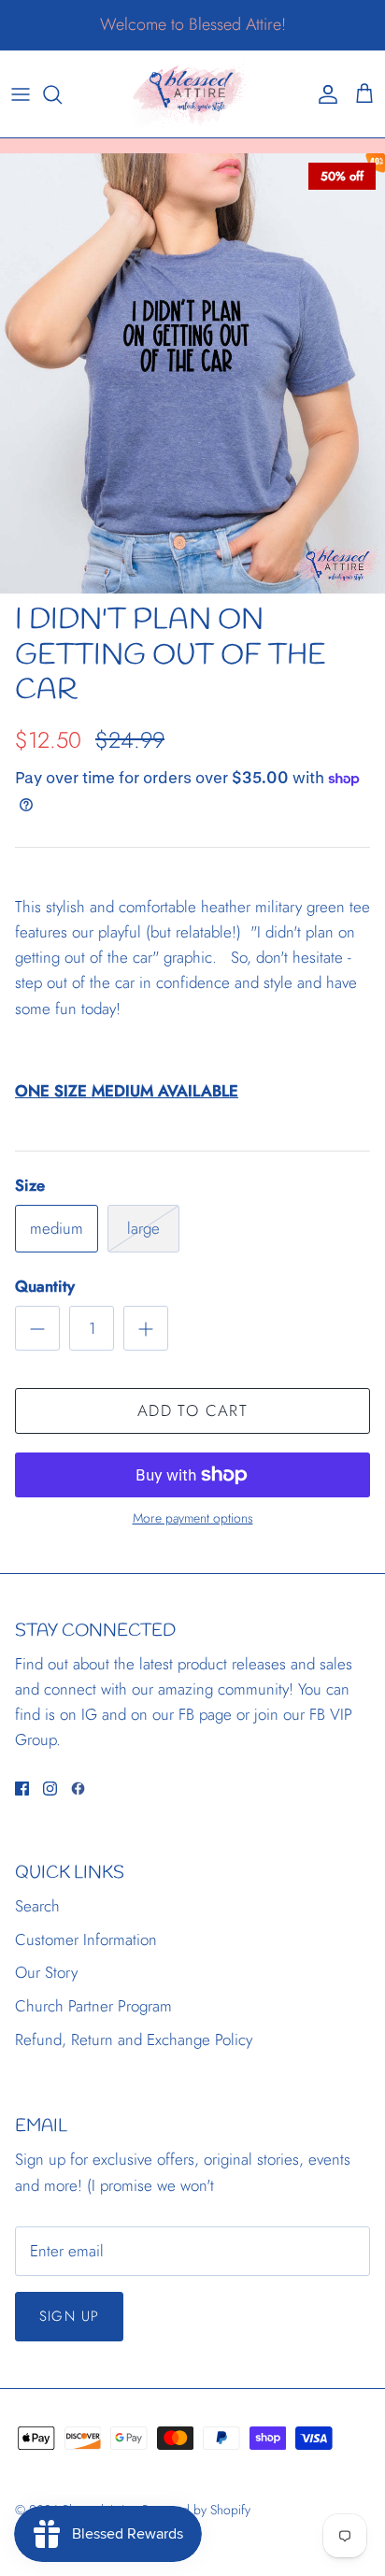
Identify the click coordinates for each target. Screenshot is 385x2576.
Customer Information (86, 1939)
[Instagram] (50, 1789)
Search (37, 1906)
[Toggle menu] (21, 94)
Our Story (46, 1972)
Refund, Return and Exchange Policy (134, 2039)
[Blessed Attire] (192, 94)
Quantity (45, 1287)
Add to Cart (192, 1410)
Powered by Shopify (196, 2510)
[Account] (323, 94)
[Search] (62, 94)
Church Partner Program (93, 2006)
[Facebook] (22, 1789)
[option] (192, 373)
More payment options (193, 1518)
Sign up (69, 2316)
